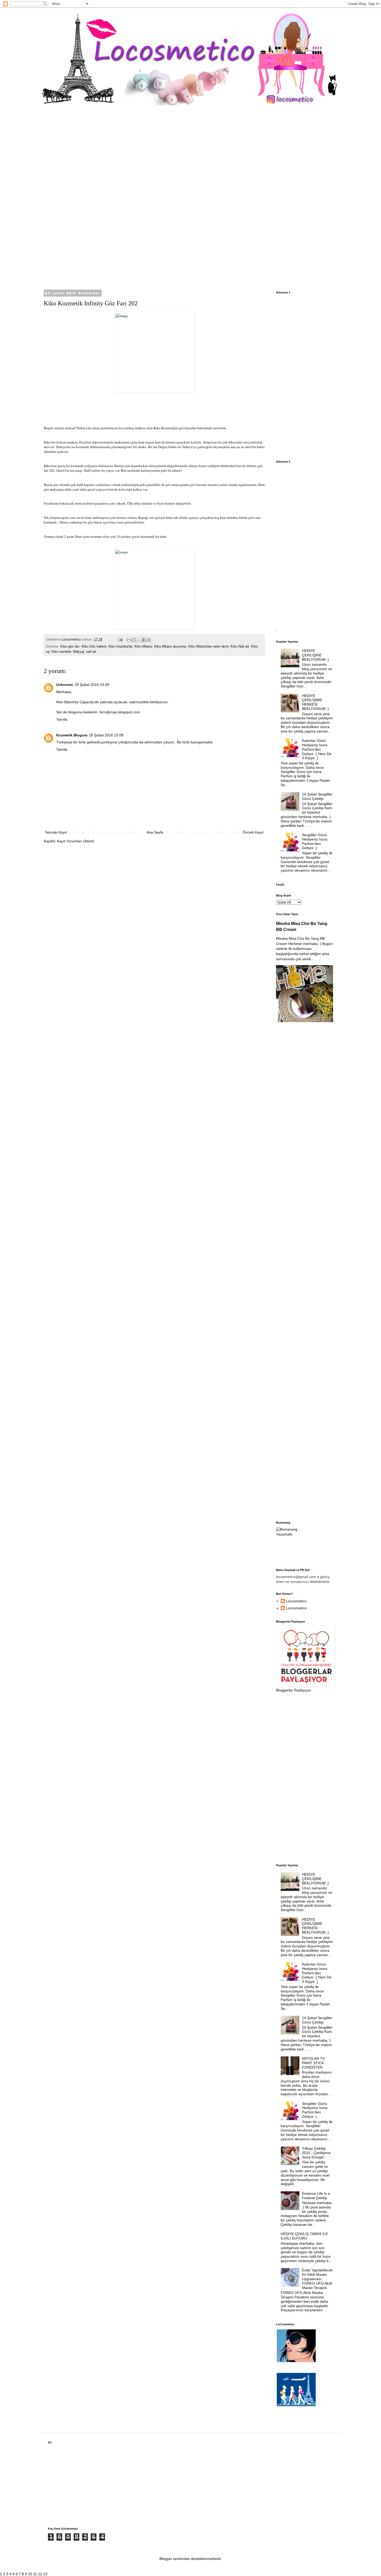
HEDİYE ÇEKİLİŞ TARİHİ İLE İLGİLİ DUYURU (304, 2236)
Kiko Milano (143, 647)
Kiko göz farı (70, 647)
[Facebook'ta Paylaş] (144, 640)
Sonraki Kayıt (56, 832)
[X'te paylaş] (139, 640)
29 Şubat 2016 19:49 (92, 685)
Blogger (166, 2559)
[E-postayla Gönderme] (120, 640)
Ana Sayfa (155, 832)
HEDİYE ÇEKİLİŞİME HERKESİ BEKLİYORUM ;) (315, 702)
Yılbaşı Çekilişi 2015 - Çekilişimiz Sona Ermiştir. (316, 2153)
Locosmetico (296, 1601)
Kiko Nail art (240, 647)
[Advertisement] (190, 198)
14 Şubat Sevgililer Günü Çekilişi (317, 796)
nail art (91, 652)
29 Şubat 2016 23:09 (106, 735)
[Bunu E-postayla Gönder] (129, 640)
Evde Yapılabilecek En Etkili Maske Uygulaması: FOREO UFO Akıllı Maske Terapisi (317, 2279)
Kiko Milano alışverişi (170, 647)
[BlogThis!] (134, 640)
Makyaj (79, 652)
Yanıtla (62, 719)
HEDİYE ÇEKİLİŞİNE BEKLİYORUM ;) (315, 655)
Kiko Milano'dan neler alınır (209, 647)
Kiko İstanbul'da (121, 647)
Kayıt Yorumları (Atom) (76, 841)
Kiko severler (61, 652)
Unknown (65, 685)
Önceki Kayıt (253, 832)
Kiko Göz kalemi (94, 647)
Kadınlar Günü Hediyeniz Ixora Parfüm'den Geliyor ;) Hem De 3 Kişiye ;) (317, 749)
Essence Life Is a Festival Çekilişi (316, 2196)
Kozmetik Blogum (72, 735)
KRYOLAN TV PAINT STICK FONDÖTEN (313, 2063)
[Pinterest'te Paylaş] (149, 640)
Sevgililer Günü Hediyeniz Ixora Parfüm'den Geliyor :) (315, 841)
